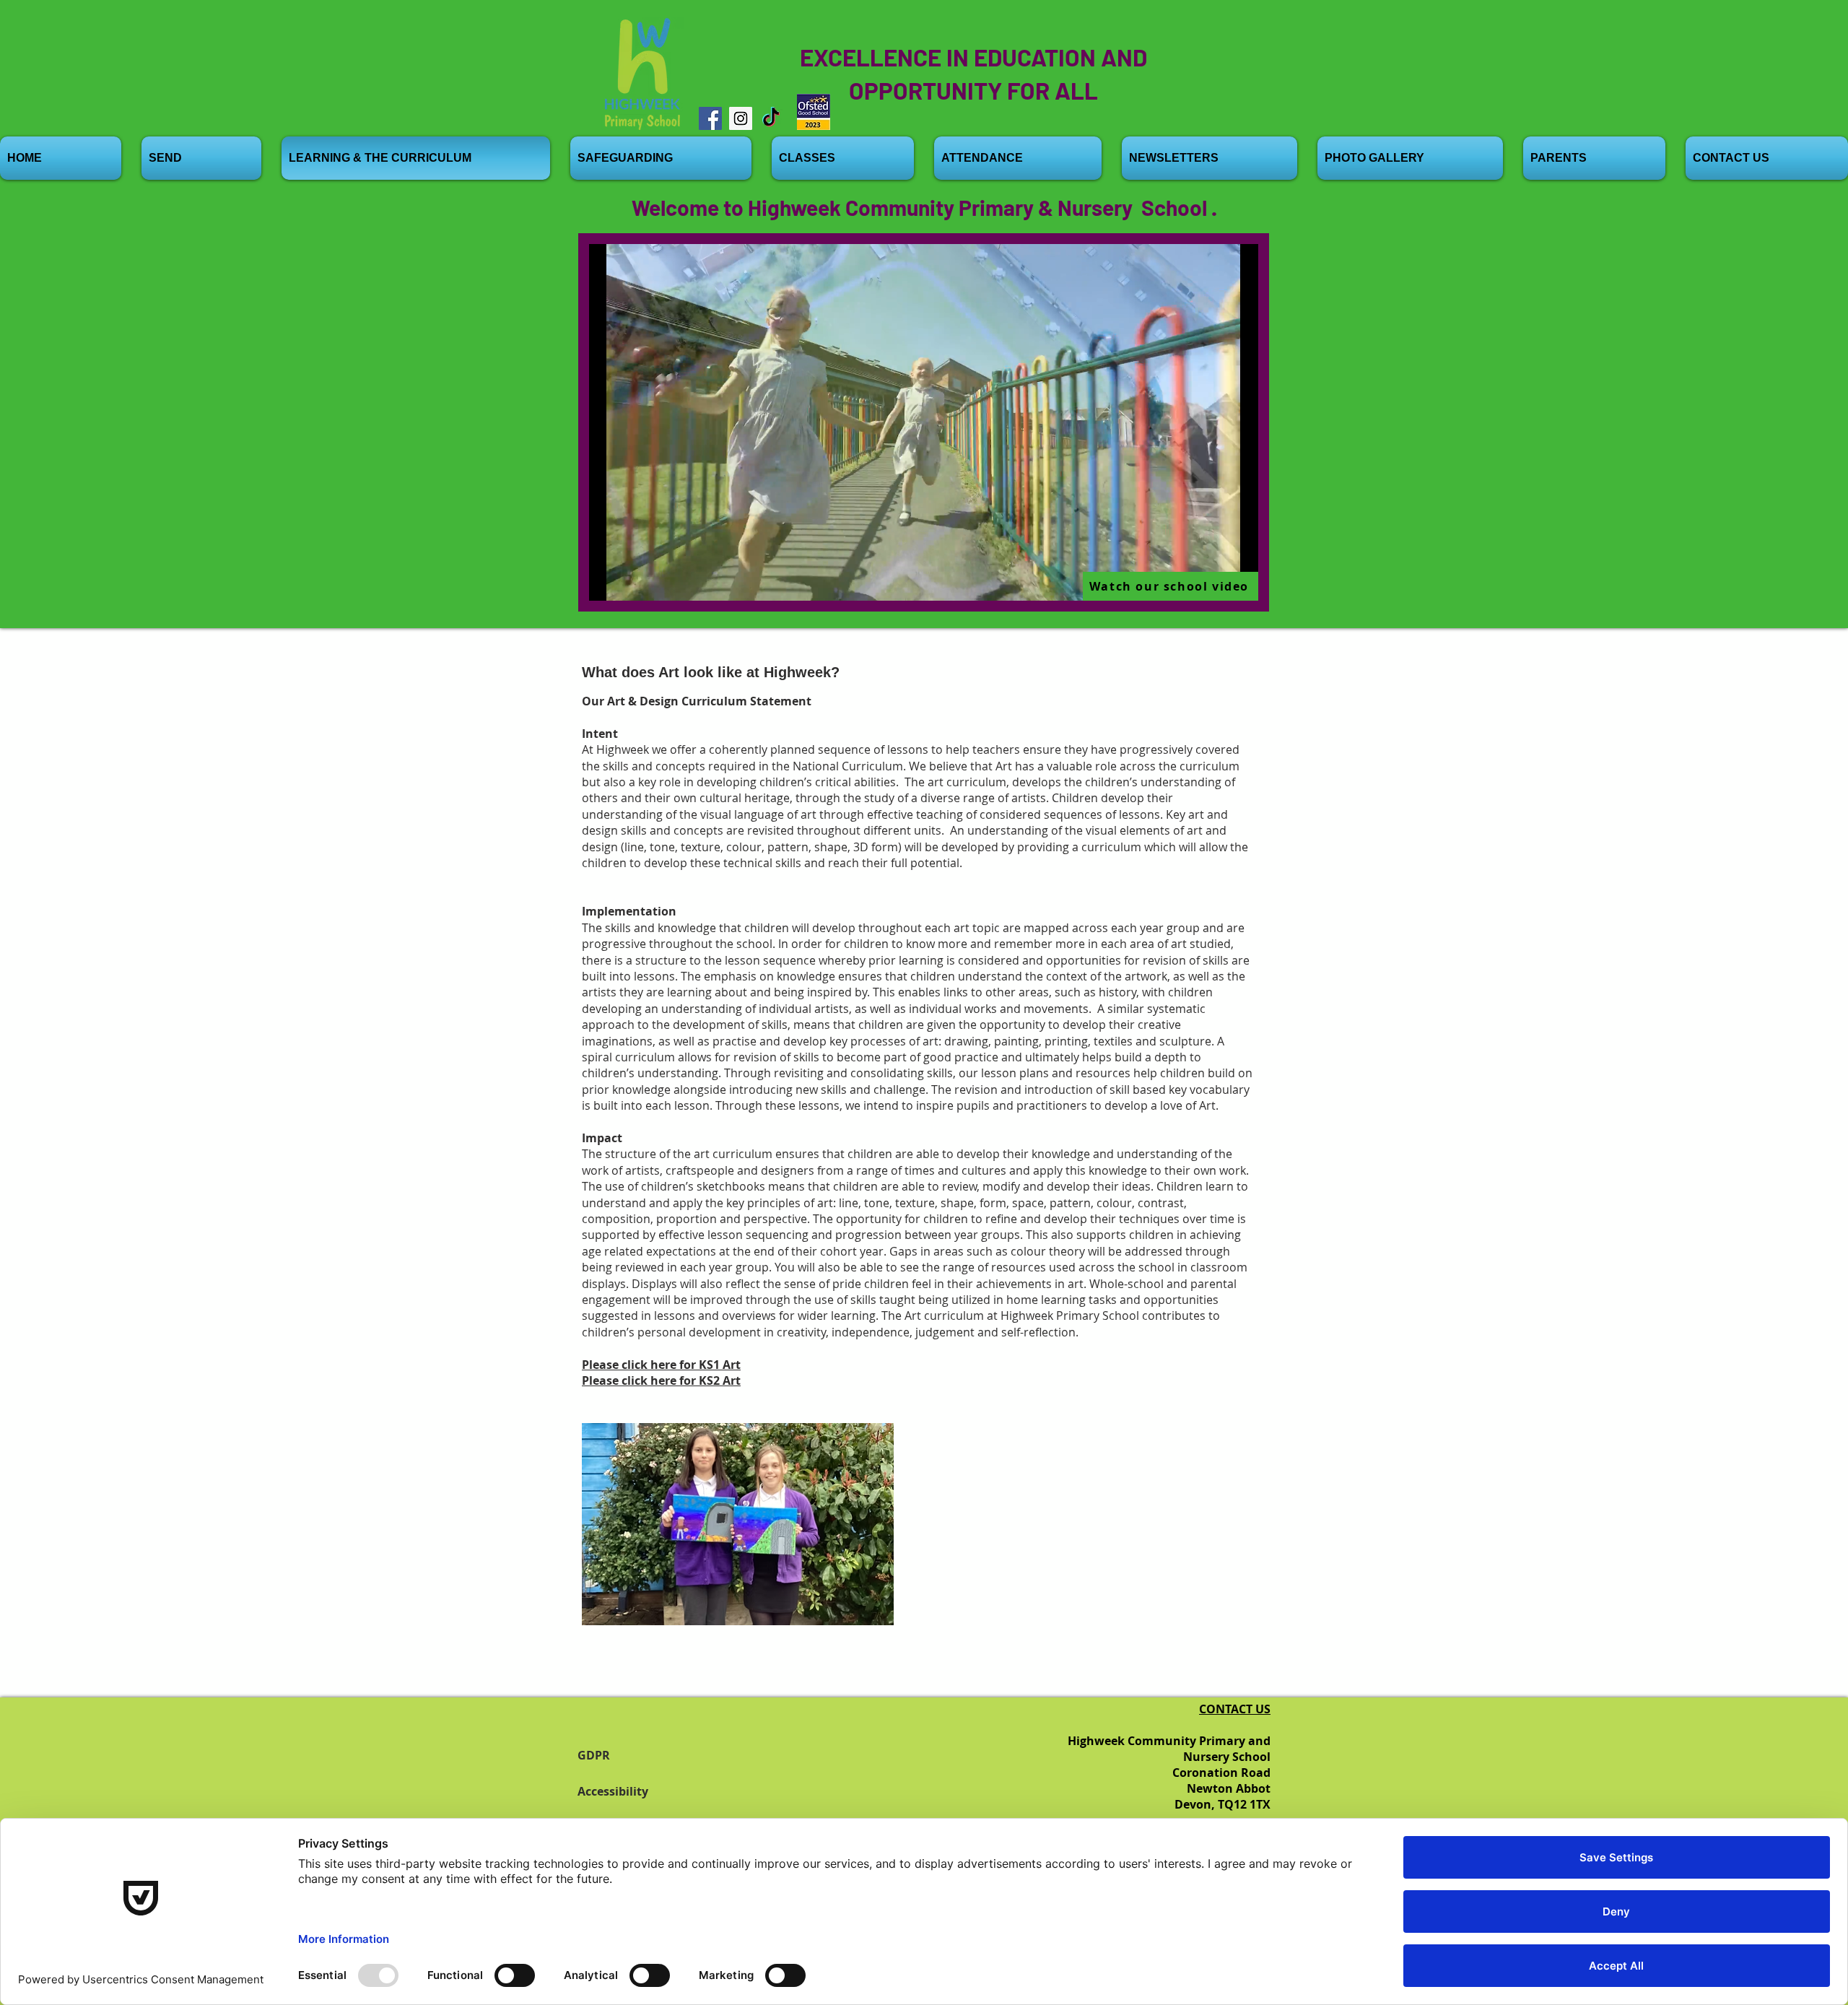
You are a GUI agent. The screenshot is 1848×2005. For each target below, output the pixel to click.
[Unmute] (632, 581)
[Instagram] (741, 118)
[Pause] (608, 581)
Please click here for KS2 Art (661, 1380)
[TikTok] (771, 118)
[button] (738, 1524)
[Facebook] (710, 118)
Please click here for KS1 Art (661, 1365)
